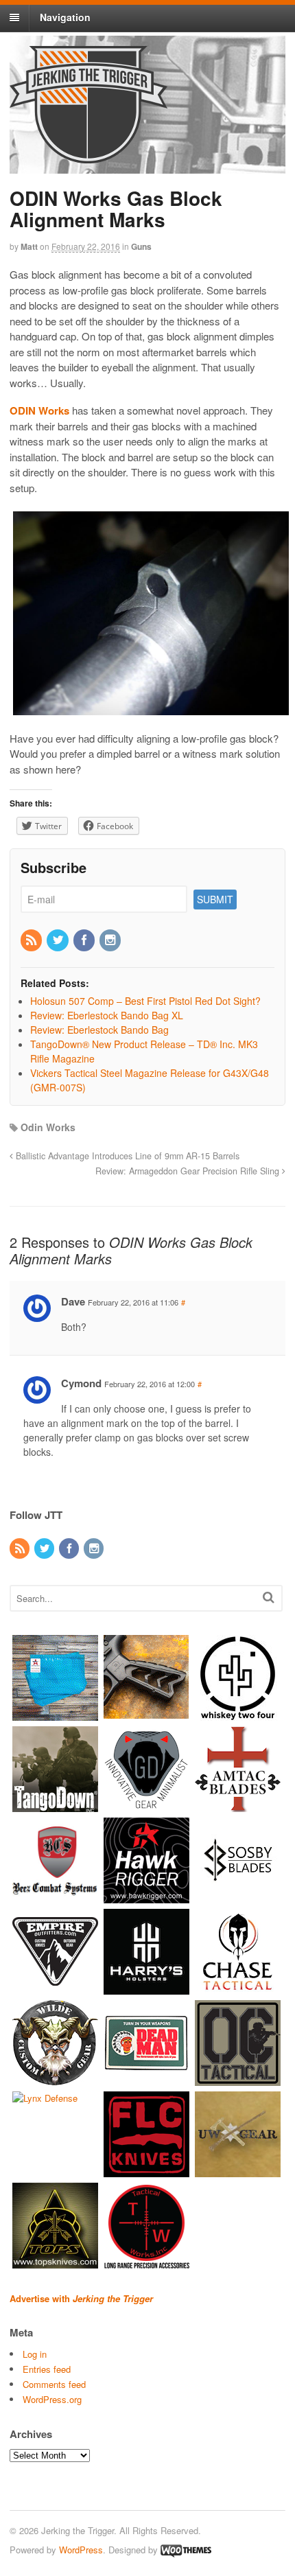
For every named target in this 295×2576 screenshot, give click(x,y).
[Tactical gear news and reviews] (88, 156)
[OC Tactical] (238, 2079)
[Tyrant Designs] (146, 1714)
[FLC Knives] (146, 2171)
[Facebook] (85, 940)
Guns (141, 246)
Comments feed (54, 2384)
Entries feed (47, 2369)
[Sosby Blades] (238, 1897)
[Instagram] (111, 940)
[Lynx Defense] (45, 2098)
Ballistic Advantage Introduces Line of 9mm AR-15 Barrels (126, 1156)
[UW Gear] (238, 2171)
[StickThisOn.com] (146, 2079)
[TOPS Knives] (55, 2262)
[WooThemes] (186, 2550)
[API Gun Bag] (55, 1714)
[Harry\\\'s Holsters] (146, 1988)
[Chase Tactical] (238, 1988)
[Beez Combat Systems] (55, 1897)
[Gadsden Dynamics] (146, 1806)
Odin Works (48, 1127)
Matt (29, 246)
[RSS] (32, 940)
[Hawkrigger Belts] (146, 1897)
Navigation (65, 17)
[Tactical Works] (146, 2262)
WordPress (81, 2550)
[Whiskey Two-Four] (238, 1714)
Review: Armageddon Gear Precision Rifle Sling (189, 1171)
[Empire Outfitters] (55, 1988)
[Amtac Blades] (238, 1806)
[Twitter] (58, 940)
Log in (35, 2354)
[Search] (269, 1597)
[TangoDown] (55, 1806)
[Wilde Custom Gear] (55, 2079)
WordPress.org (52, 2399)
